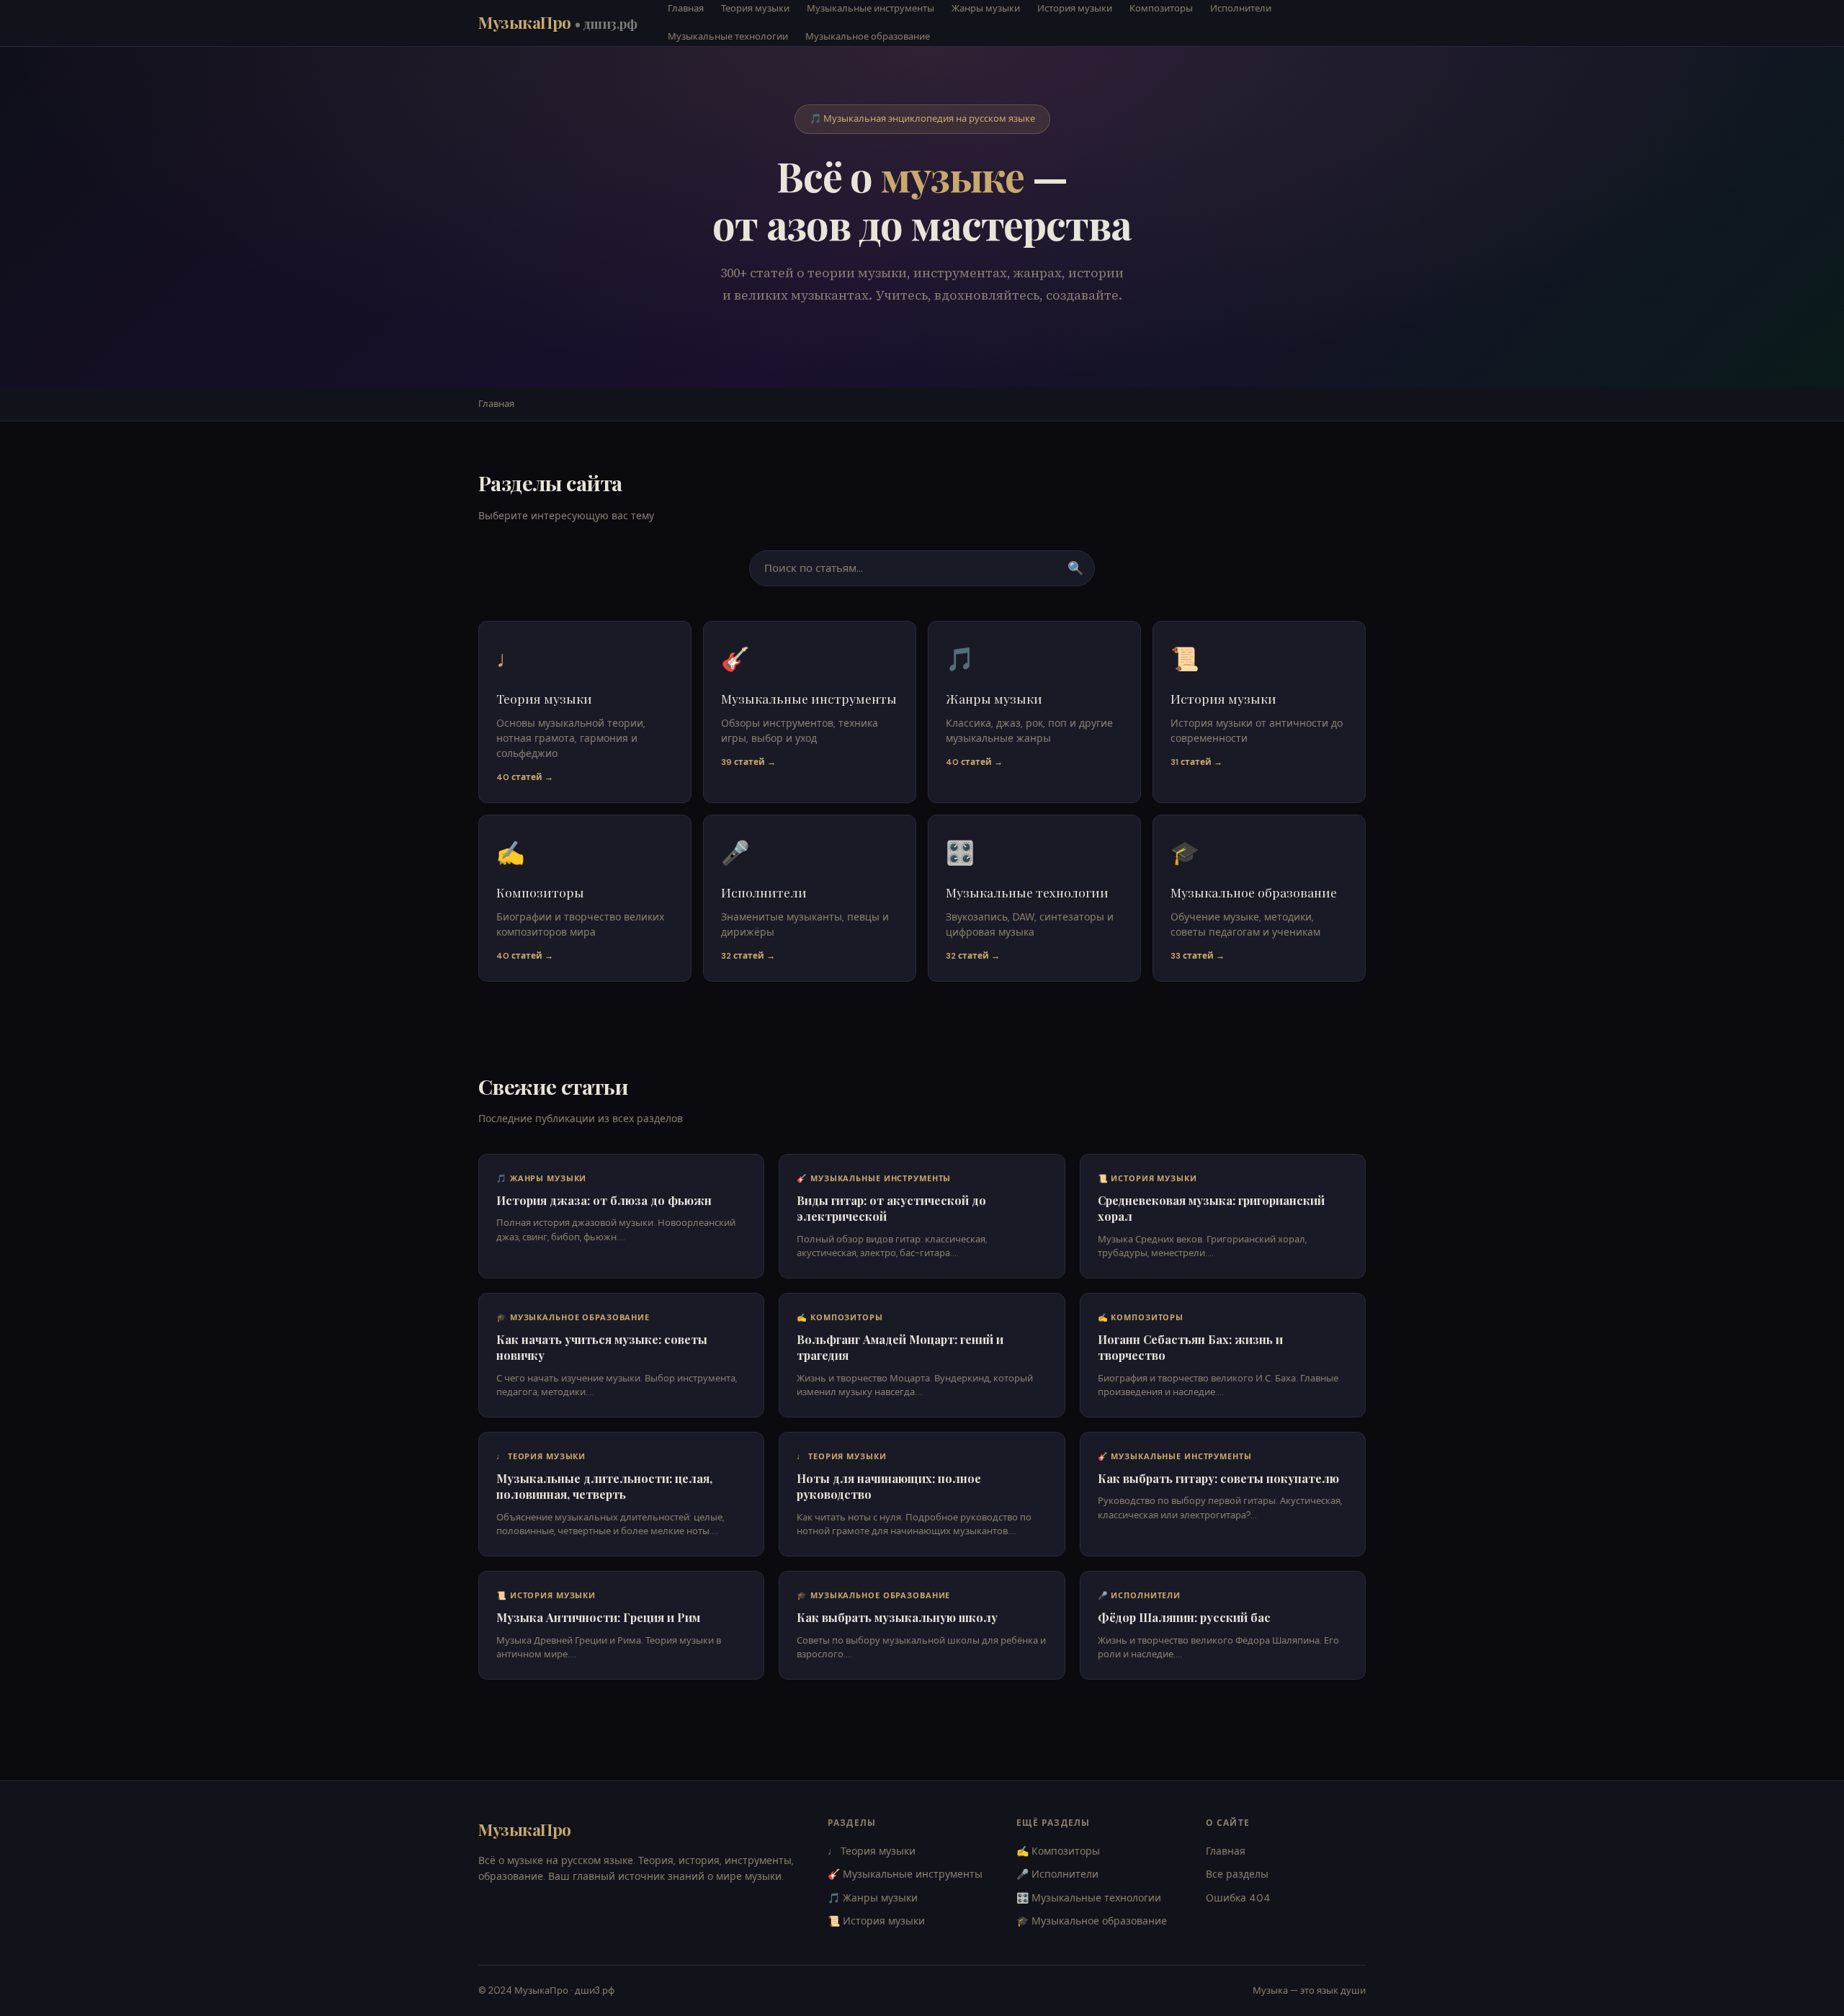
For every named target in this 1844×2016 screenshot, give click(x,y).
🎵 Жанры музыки (873, 1898)
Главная (496, 404)
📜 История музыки (876, 1921)
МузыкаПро (558, 22)
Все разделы (1237, 1874)
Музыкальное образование (868, 36)
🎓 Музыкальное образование (1092, 1921)
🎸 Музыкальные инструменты (905, 1874)
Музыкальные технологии (728, 36)
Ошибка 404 (1238, 1898)
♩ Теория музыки (872, 1851)
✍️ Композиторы (1058, 1851)
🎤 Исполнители (1057, 1874)
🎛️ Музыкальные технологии (1089, 1898)
